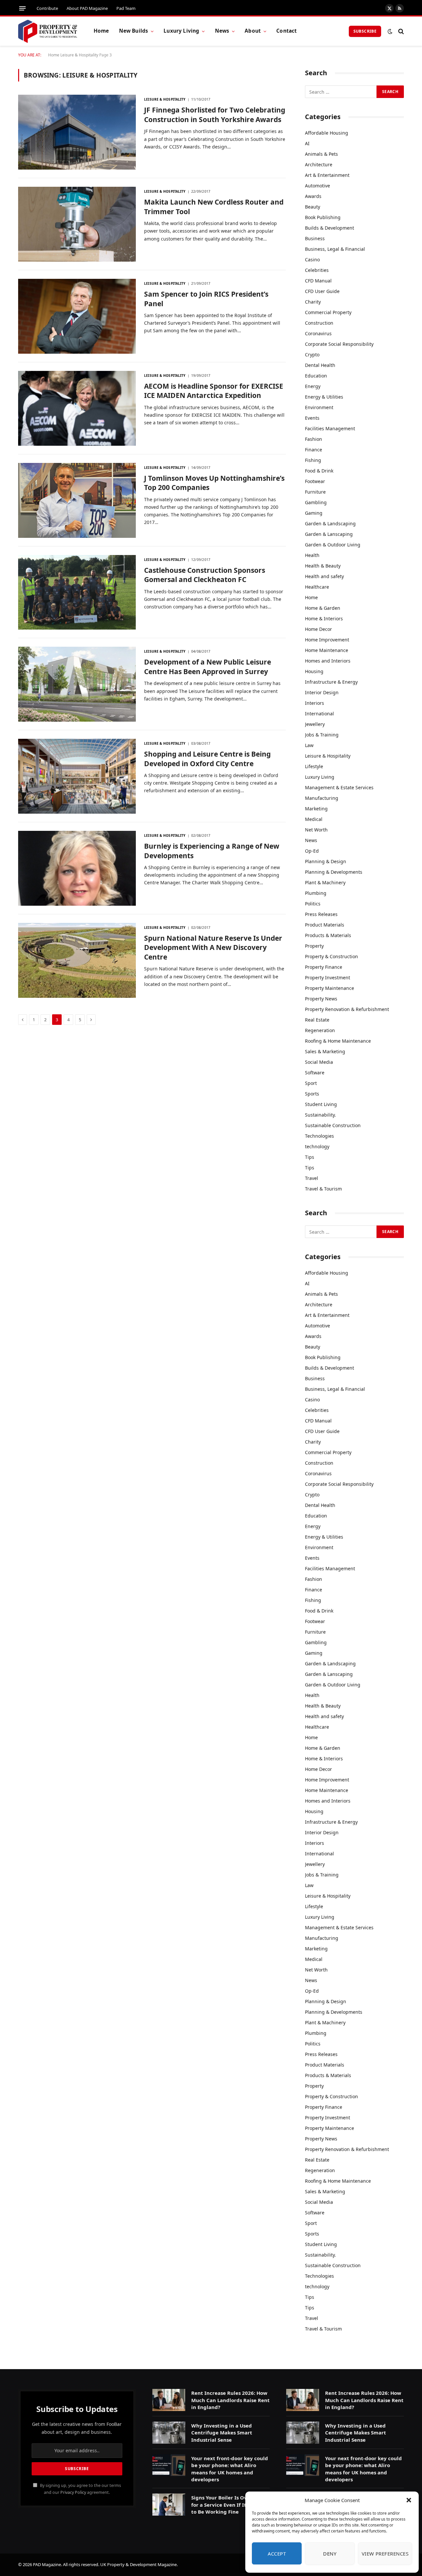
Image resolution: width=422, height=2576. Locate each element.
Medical (314, 819)
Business (315, 238)
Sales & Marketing (325, 1051)
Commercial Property (328, 312)
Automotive (317, 186)
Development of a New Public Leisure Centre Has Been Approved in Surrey (208, 667)
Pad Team (126, 8)
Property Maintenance (330, 988)
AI (307, 143)
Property (314, 946)
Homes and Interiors (328, 661)
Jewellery (315, 724)
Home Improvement (327, 640)
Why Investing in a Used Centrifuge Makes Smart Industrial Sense (222, 2433)
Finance (314, 450)
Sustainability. (320, 1115)
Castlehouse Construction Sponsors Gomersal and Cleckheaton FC (205, 575)
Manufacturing (322, 798)
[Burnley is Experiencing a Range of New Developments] (77, 868)
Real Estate (317, 1020)
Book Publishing (323, 217)
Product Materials (325, 925)
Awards (313, 196)
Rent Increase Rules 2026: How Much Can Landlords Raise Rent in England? (230, 2400)
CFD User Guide (322, 291)
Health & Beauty (323, 566)
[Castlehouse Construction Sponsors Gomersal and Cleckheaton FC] (77, 592)
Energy (313, 386)
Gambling (316, 502)
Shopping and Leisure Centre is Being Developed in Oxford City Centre (207, 759)
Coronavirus (318, 333)
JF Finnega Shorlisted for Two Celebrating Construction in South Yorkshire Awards (215, 115)
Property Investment (328, 978)
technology (317, 1146)
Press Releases (321, 914)
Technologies (319, 1136)
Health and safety (324, 576)
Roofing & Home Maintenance (338, 1041)
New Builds (134, 31)
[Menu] (22, 8)
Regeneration (320, 1030)
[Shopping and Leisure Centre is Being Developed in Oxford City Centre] (77, 776)
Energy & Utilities (324, 397)
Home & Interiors (324, 619)
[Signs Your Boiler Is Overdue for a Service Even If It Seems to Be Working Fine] (169, 2505)
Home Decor (318, 629)
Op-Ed (312, 851)
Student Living (321, 1104)
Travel (312, 1178)
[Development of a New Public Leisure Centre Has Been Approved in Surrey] (77, 684)
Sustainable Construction (333, 1125)
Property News (321, 999)
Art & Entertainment (327, 175)
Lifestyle (314, 766)
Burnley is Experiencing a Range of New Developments (212, 851)
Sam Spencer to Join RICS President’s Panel (206, 299)
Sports (312, 1094)
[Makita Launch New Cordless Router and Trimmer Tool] (77, 224)
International (319, 714)
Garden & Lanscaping (329, 534)
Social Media (319, 1062)
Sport (311, 1083)
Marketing (316, 809)
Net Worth (316, 830)
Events (312, 418)
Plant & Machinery (325, 882)
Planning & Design (326, 861)
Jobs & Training (322, 735)
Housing (314, 671)
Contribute (47, 8)
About (253, 31)
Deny (330, 2554)
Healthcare (317, 587)
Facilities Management (330, 428)
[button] (409, 2500)
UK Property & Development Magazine (138, 2564)
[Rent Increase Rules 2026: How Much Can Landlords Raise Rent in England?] (169, 2400)
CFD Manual (318, 281)
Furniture (315, 492)
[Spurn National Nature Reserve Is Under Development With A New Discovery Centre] (77, 960)
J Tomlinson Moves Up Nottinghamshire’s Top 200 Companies (214, 483)
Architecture (319, 164)
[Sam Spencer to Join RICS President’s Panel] (77, 316)
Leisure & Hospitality (79, 55)
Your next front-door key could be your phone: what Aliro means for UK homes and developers (230, 2469)
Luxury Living (181, 31)
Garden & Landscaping (330, 523)
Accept (277, 2554)
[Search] (400, 31)
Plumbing (316, 893)
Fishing (313, 460)
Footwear (315, 481)
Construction (319, 323)
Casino (312, 260)
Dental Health (320, 365)
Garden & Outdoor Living (333, 545)
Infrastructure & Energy (331, 682)
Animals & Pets (321, 154)
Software (315, 1073)
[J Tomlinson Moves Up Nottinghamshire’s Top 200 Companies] (77, 500)
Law (309, 745)
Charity (313, 302)
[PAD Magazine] (48, 31)
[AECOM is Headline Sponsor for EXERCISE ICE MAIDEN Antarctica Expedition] (77, 408)
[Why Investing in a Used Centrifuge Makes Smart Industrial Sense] (169, 2433)
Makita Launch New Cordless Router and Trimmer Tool (214, 207)
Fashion (314, 439)
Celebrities (317, 270)
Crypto (312, 355)
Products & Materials (328, 935)
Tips (310, 1157)
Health (312, 555)
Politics (313, 904)
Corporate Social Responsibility (339, 344)
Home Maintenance (327, 650)
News (222, 31)
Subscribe (365, 31)
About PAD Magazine (87, 8)
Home (101, 31)
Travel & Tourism (323, 1189)
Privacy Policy (73, 2492)
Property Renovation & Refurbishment (347, 1009)
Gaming (314, 513)
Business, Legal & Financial (335, 249)
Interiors (315, 703)
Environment (319, 407)
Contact (286, 31)
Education (316, 376)
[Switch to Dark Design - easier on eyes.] (390, 31)
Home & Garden (323, 608)
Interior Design (322, 692)
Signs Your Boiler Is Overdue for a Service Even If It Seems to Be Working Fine (227, 2505)
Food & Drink (319, 471)
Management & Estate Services (339, 787)
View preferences (385, 2554)
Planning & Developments (334, 872)
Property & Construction (332, 956)
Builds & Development (330, 228)
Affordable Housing (327, 133)
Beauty (313, 207)
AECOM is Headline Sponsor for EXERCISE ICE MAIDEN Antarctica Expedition (214, 391)
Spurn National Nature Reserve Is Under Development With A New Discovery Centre (213, 947)
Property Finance (324, 967)
